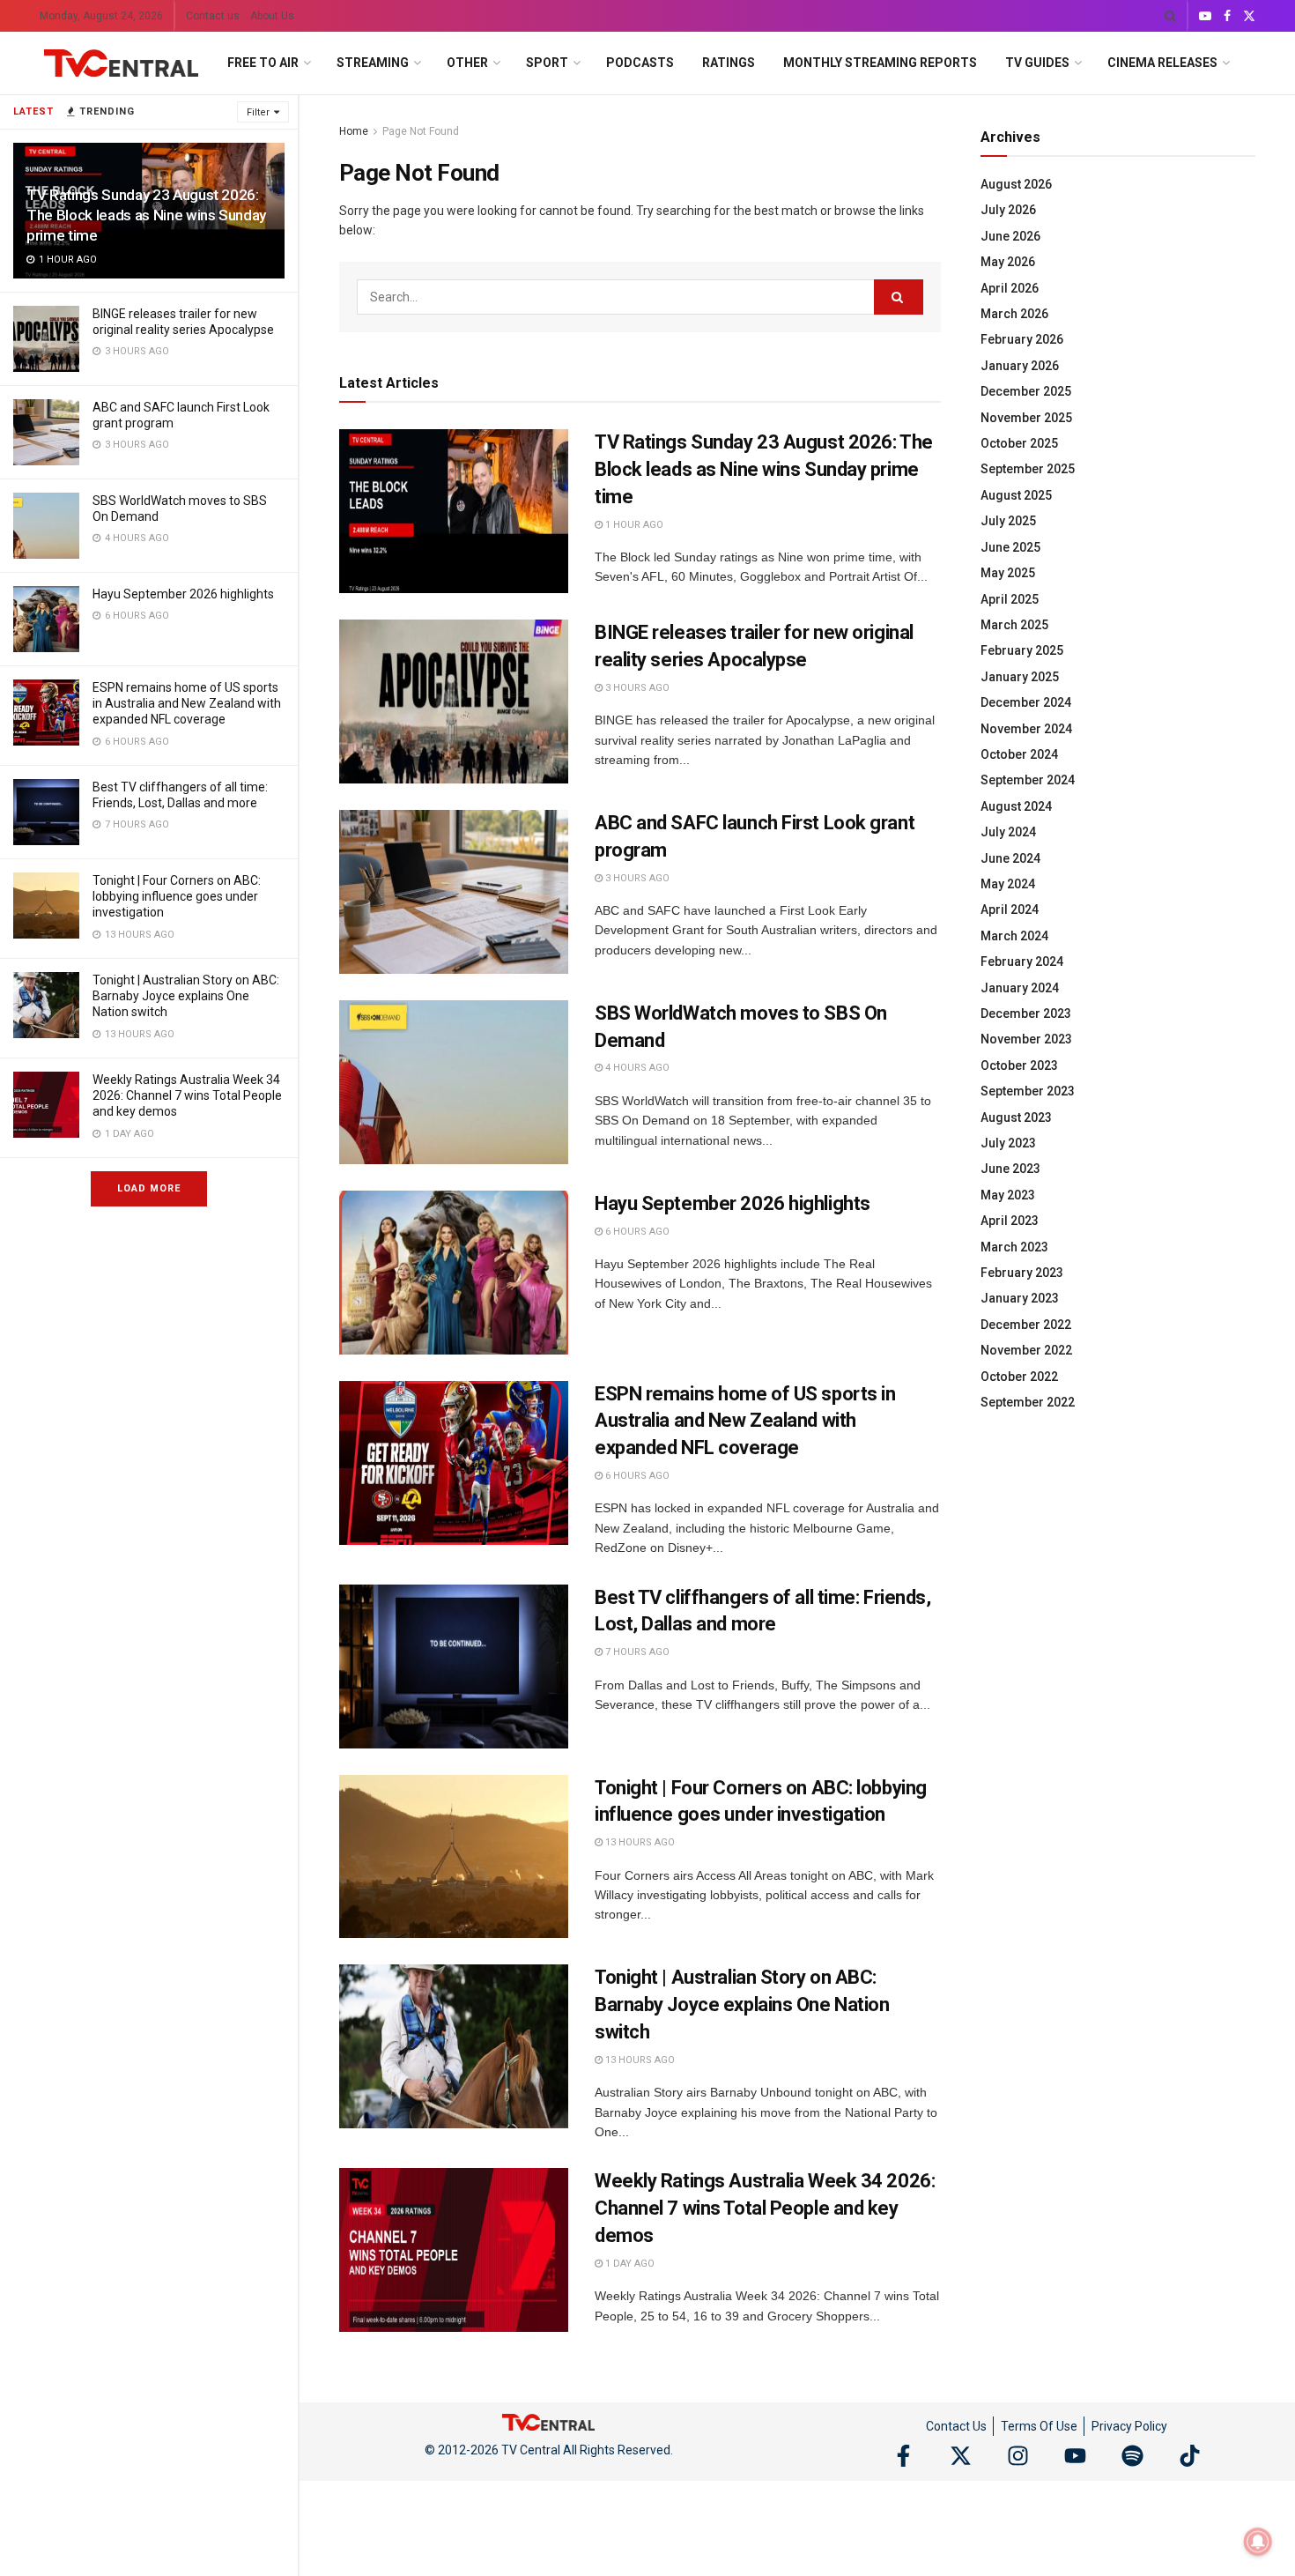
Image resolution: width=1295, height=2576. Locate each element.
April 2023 (1010, 1221)
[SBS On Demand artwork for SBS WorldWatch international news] (46, 526)
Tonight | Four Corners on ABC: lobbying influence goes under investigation (177, 896)
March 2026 (1014, 314)
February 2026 (1022, 339)
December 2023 (1026, 1013)
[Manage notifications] (1258, 2542)
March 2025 (1014, 625)
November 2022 (1026, 1350)
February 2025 (1022, 650)
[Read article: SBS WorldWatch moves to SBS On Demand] (454, 1082)
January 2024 (1020, 988)
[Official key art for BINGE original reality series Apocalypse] (46, 339)
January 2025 (1020, 677)
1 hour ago (633, 525)
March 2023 (1014, 1247)
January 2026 (1020, 366)
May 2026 (1008, 262)
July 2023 (1008, 1143)
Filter (258, 112)
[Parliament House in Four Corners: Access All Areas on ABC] (46, 906)
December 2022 (1026, 1325)
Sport (547, 63)
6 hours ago (636, 1232)
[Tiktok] (1190, 2456)
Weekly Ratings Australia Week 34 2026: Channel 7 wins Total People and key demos (187, 1095)
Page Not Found (421, 131)
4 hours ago (636, 1068)
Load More (149, 1188)
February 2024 (1022, 961)
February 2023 (1022, 1273)
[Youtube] (1075, 2456)
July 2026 (1008, 210)
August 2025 (1016, 495)
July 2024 (1008, 832)
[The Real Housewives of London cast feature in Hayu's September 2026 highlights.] (46, 619)
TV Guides (1037, 63)
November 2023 (1026, 1039)
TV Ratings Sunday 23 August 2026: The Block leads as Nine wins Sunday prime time (146, 215)
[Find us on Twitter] (1249, 16)
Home (354, 131)
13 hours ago (639, 1842)
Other (467, 63)
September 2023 (1028, 1091)
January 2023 (1020, 1298)
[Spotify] (1132, 2456)
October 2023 (1019, 1065)
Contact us (213, 16)
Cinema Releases (1162, 63)
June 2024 (1010, 858)
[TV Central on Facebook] (903, 2456)
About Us (272, 16)
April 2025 (1010, 599)
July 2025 (1008, 521)
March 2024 (1014, 936)
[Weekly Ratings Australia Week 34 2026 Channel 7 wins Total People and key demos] (46, 1105)
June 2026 (1010, 236)
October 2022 (1019, 1377)
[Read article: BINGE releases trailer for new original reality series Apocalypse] (454, 702)
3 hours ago (636, 688)
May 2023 (1008, 1195)
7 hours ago (636, 1652)
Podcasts (640, 63)
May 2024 (1008, 884)
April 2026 (1010, 288)
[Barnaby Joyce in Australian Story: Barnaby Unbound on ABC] (46, 1005)
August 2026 (1016, 184)
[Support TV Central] (549, 2421)
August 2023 (1016, 1117)
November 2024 (1026, 729)
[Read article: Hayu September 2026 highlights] (454, 1273)
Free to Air (263, 63)
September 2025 (1028, 469)
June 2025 (1010, 547)
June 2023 (1010, 1169)
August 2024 (1016, 806)
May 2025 (1008, 573)
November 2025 (1026, 418)
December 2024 (1026, 702)
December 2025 (1026, 391)
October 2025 (1019, 443)
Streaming (373, 63)
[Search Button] (1170, 16)
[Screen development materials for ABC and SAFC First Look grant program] (46, 432)
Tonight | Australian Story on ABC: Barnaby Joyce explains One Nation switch (186, 996)
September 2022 (1028, 1402)
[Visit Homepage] (121, 63)
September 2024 (1028, 780)
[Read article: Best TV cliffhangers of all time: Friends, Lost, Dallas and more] (454, 1667)
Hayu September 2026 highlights (183, 594)
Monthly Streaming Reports (880, 63)
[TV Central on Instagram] (1018, 2456)
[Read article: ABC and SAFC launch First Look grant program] (454, 892)
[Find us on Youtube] (1205, 16)
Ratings (729, 63)
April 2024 (1010, 909)
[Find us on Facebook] (1227, 16)
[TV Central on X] (961, 2456)
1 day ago (629, 2264)
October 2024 (1019, 754)
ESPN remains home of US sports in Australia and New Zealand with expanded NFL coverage (187, 703)
